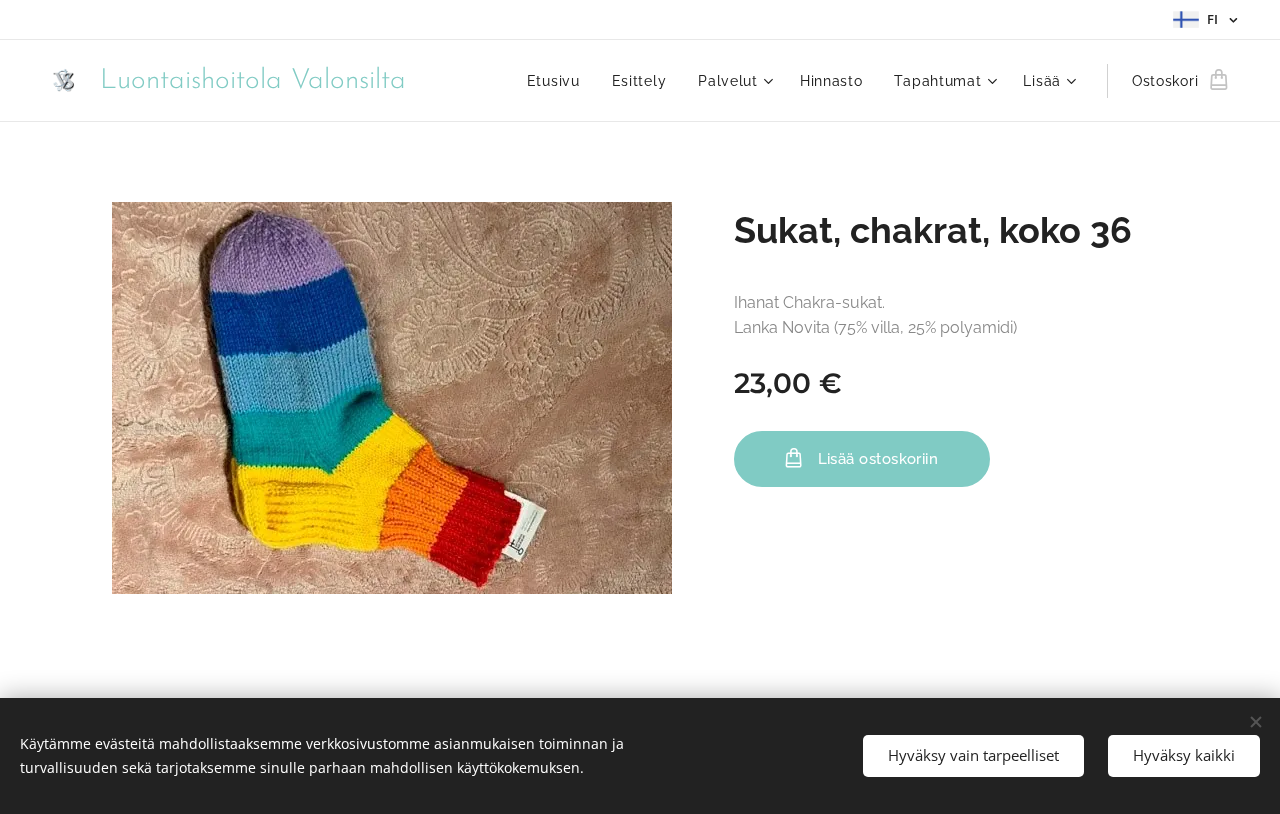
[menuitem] (559, 81)
